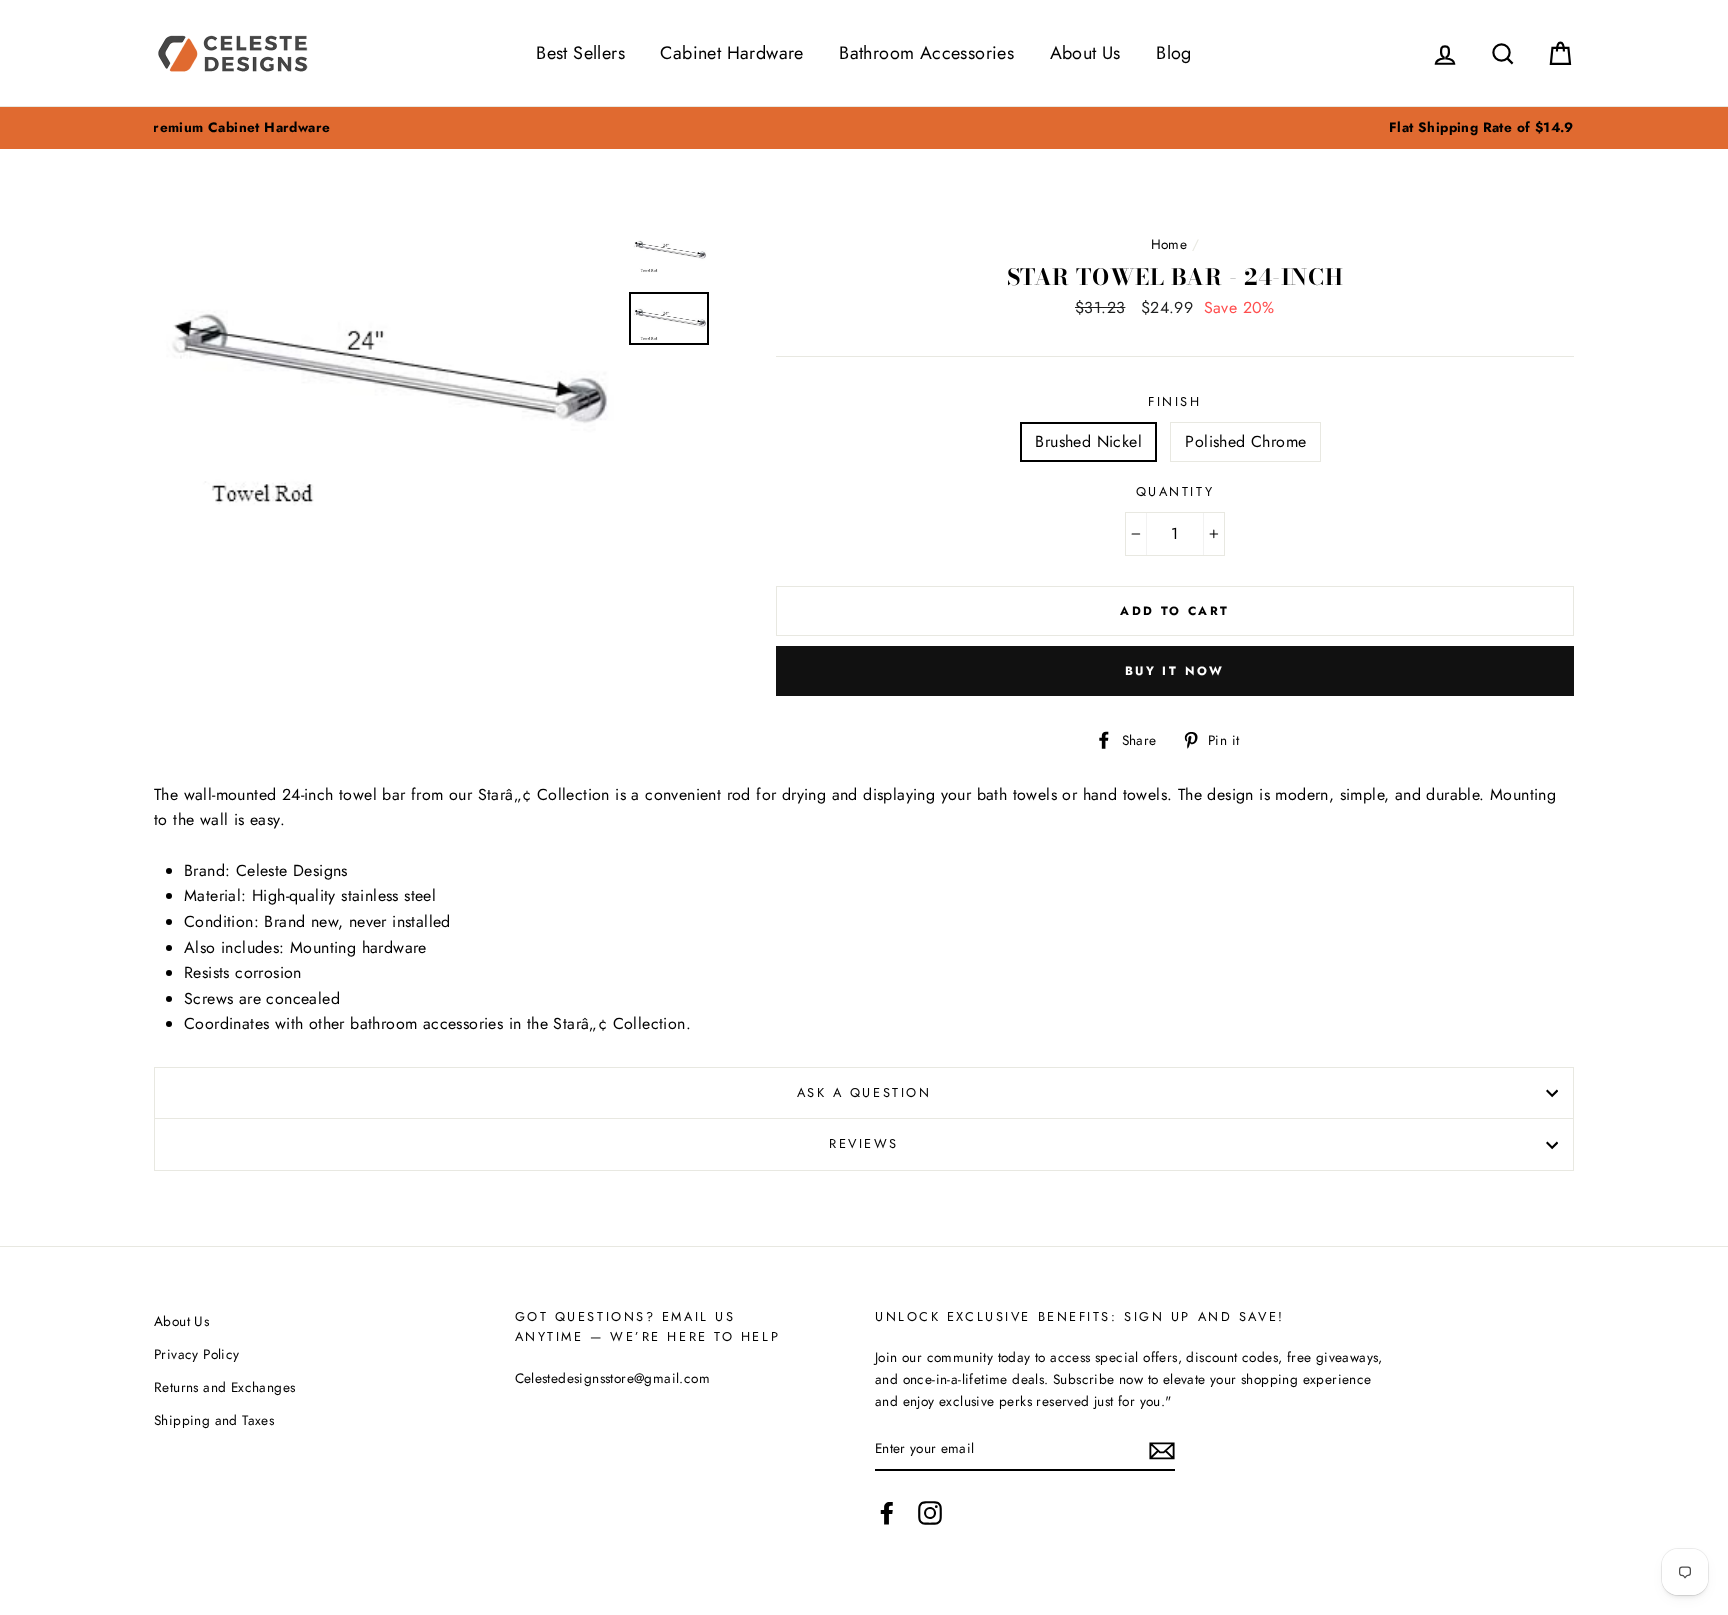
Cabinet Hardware (731, 53)
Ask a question (864, 1092)
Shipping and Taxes (214, 1420)
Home (1169, 244)
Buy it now (1175, 671)
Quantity (1175, 491)
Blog (1174, 53)
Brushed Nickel (1088, 441)
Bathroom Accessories (926, 53)
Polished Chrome (1245, 441)
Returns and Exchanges (224, 1387)
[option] (864, 128)
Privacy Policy (197, 1354)
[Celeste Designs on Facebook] (887, 1513)
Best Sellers (580, 53)
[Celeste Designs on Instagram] (930, 1513)
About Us (1085, 53)
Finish (1174, 401)
